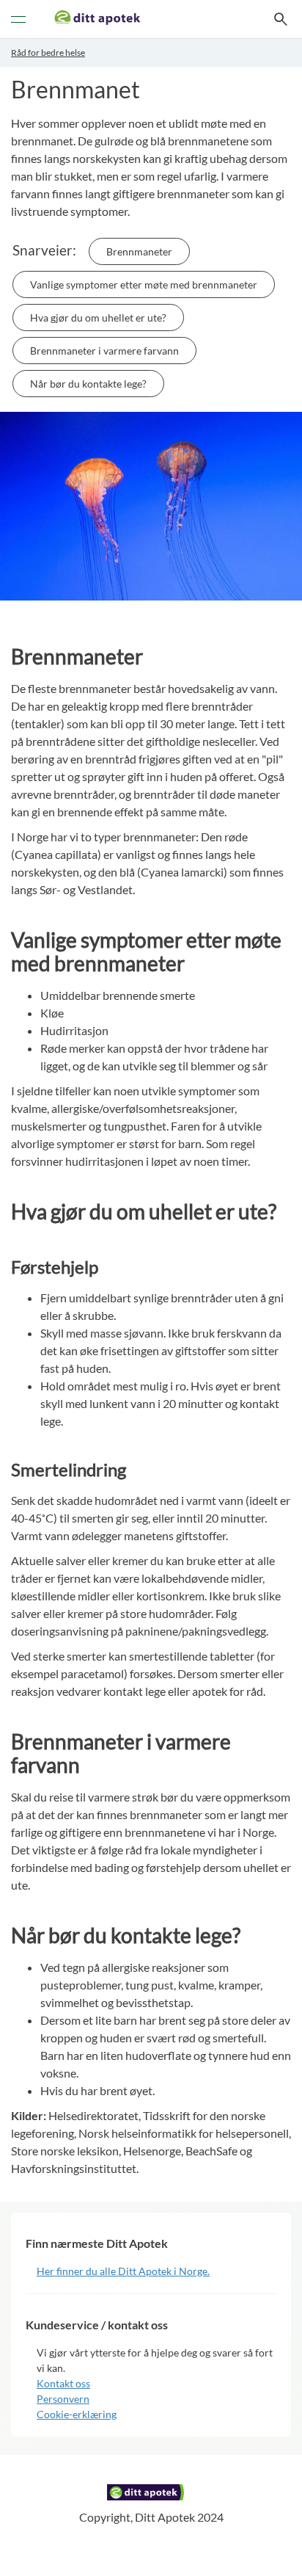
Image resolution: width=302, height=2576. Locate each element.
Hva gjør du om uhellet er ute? (98, 318)
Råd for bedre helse (48, 52)
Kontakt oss (63, 2383)
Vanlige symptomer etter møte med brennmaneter (144, 284)
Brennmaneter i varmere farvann (104, 351)
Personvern (63, 2399)
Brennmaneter (139, 251)
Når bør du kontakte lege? (88, 384)
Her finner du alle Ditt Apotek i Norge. (123, 2271)
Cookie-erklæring (77, 2414)
